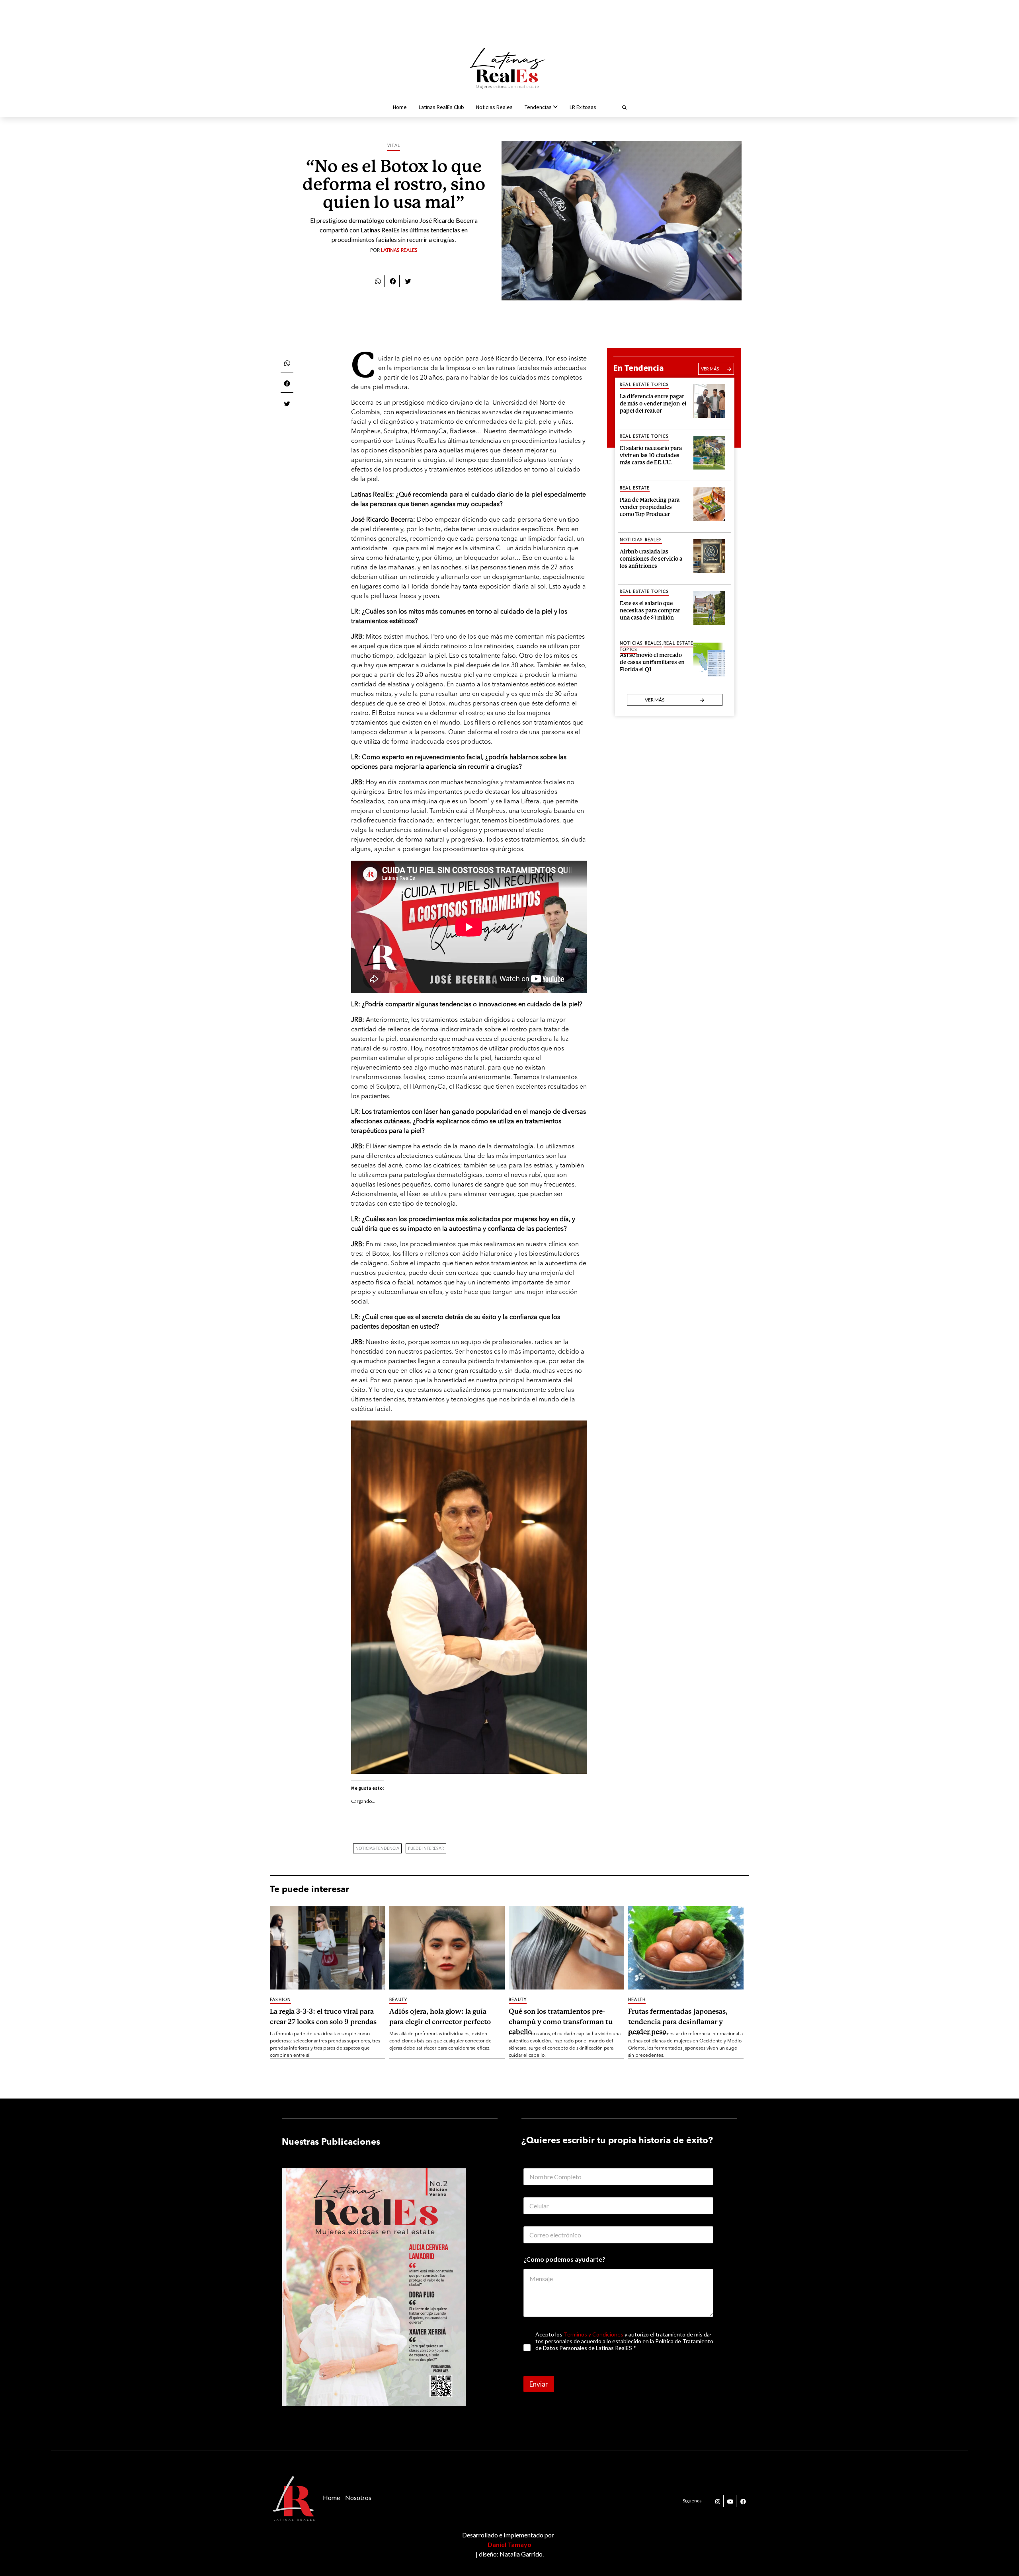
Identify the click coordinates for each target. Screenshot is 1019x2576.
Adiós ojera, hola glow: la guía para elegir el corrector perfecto (440, 2017)
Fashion (280, 2000)
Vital (394, 146)
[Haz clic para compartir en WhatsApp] (378, 281)
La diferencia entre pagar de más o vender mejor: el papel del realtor (653, 402)
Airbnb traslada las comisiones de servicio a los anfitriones (651, 558)
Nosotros (358, 2497)
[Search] (614, 107)
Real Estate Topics (644, 385)
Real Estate (635, 488)
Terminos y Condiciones (593, 2334)
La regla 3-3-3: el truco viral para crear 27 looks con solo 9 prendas (323, 2017)
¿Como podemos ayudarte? (564, 2259)
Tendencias (538, 107)
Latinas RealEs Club (441, 107)
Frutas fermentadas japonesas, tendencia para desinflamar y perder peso (678, 2021)
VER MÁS (710, 369)
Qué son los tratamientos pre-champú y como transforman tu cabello (561, 2021)
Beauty (398, 2000)
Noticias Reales (494, 107)
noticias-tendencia (377, 1849)
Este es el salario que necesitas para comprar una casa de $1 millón (650, 609)
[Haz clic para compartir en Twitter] (408, 281)
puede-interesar (426, 1849)
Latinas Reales (399, 251)
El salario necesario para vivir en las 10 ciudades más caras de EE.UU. (651, 454)
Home (400, 107)
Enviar (539, 2384)
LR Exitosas (583, 107)
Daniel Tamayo (509, 2544)
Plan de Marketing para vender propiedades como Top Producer (650, 506)
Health (637, 2000)
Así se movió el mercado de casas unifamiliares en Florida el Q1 (652, 661)
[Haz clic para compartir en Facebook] (393, 281)
